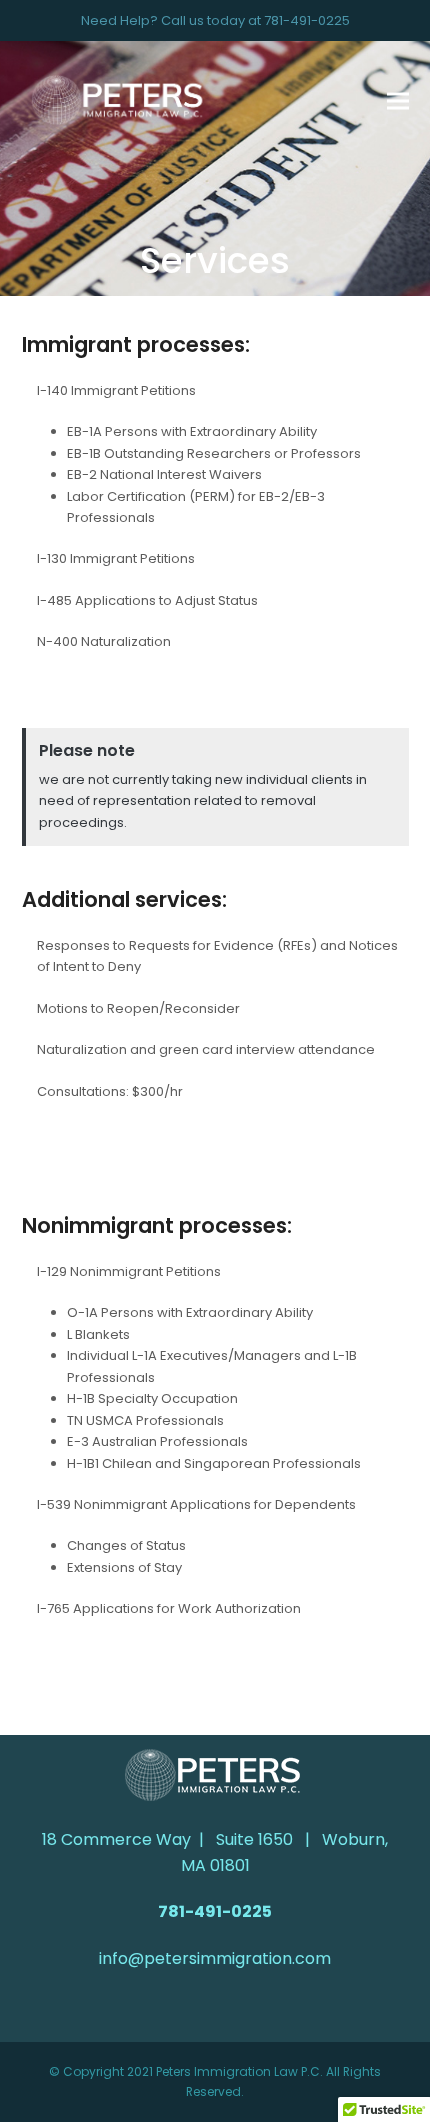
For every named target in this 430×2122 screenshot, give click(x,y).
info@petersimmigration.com (215, 1958)
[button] (398, 101)
